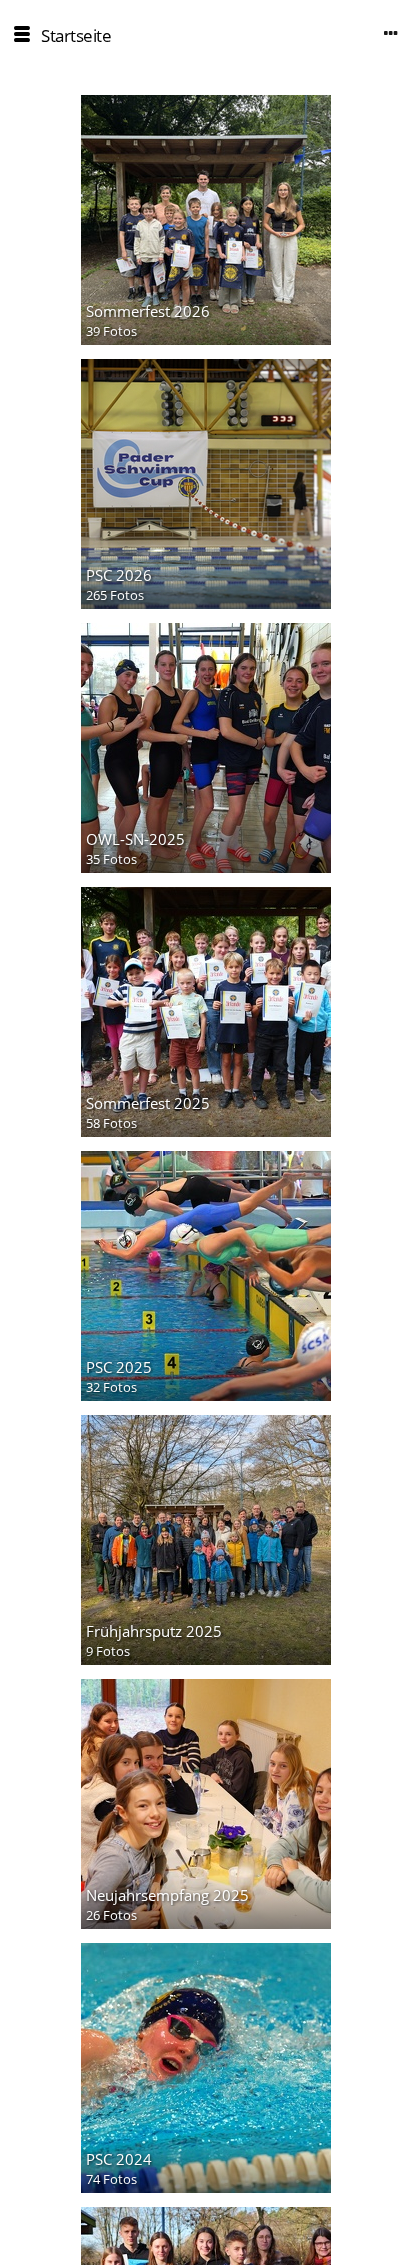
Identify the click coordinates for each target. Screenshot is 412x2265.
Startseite (76, 35)
